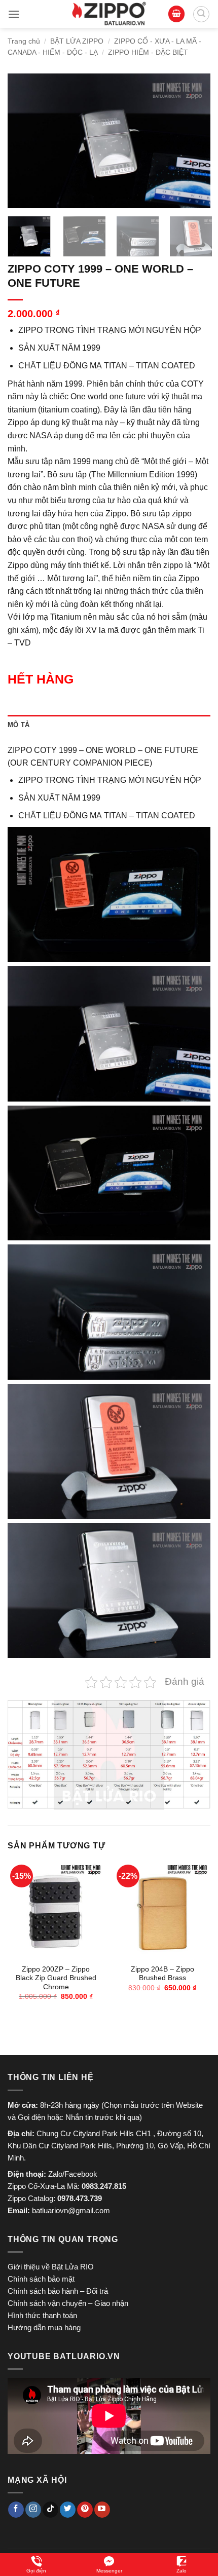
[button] (14, 14)
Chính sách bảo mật (41, 2279)
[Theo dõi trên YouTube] (102, 2510)
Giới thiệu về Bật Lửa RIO (51, 2267)
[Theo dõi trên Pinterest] (85, 2510)
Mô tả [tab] (19, 725)
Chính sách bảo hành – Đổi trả (58, 2291)
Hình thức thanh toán (42, 2315)
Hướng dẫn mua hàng (44, 2327)
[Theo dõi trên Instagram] (33, 2510)
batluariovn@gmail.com (71, 2210)
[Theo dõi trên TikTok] (50, 2510)
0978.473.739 (80, 2198)
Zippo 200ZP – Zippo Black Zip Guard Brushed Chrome (56, 1978)
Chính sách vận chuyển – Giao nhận (68, 2303)
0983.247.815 (104, 2186)
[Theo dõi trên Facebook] (16, 2510)
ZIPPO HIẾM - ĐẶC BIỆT (148, 52)
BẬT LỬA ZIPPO (77, 41)
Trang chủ (24, 41)
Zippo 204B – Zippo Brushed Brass (162, 1974)
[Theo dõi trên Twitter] (68, 2510)
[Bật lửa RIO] (109, 14)
